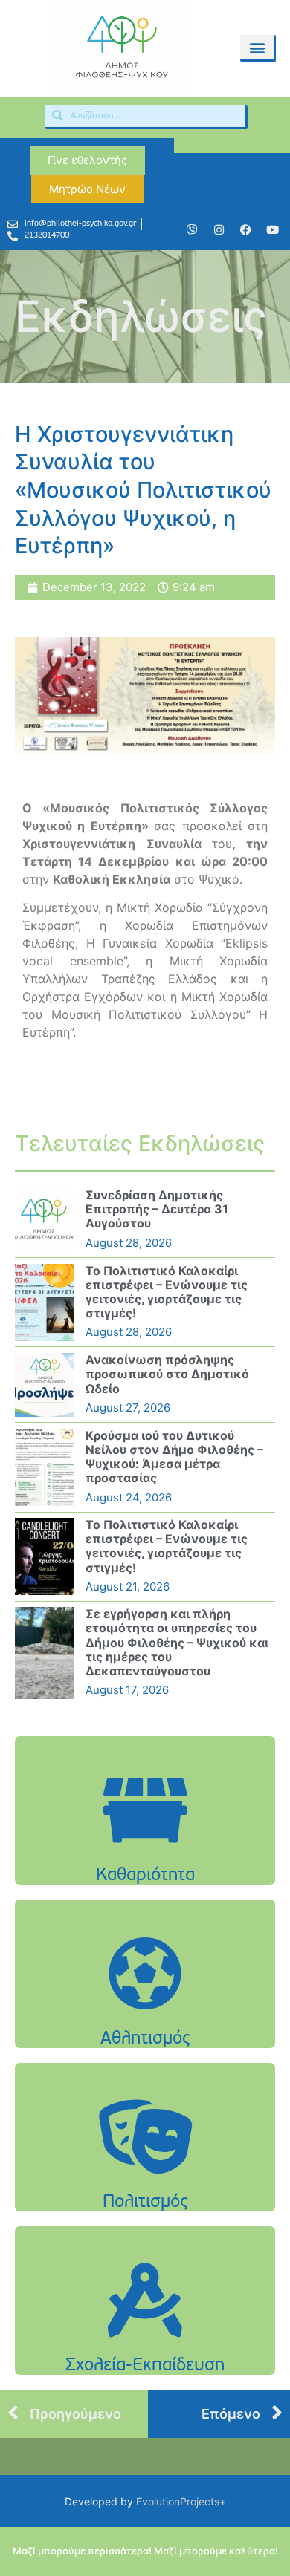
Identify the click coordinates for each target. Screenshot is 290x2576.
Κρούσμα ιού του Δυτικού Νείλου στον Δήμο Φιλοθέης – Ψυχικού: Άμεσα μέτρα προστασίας (174, 1457)
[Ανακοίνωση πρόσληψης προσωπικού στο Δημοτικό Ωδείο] (45, 1385)
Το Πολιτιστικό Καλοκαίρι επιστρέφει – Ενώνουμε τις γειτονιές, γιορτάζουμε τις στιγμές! (167, 1292)
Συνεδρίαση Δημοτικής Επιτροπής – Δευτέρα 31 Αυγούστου (157, 1209)
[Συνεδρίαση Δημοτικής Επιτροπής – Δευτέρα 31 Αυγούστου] (45, 1220)
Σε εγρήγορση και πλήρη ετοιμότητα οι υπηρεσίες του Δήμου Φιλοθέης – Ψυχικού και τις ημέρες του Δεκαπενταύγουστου (177, 1642)
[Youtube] (272, 230)
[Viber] (192, 230)
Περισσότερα (145, 1848)
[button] (257, 47)
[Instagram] (219, 230)
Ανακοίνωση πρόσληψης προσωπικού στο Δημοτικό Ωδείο (167, 1374)
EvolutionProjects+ (181, 2501)
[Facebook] (245, 230)
